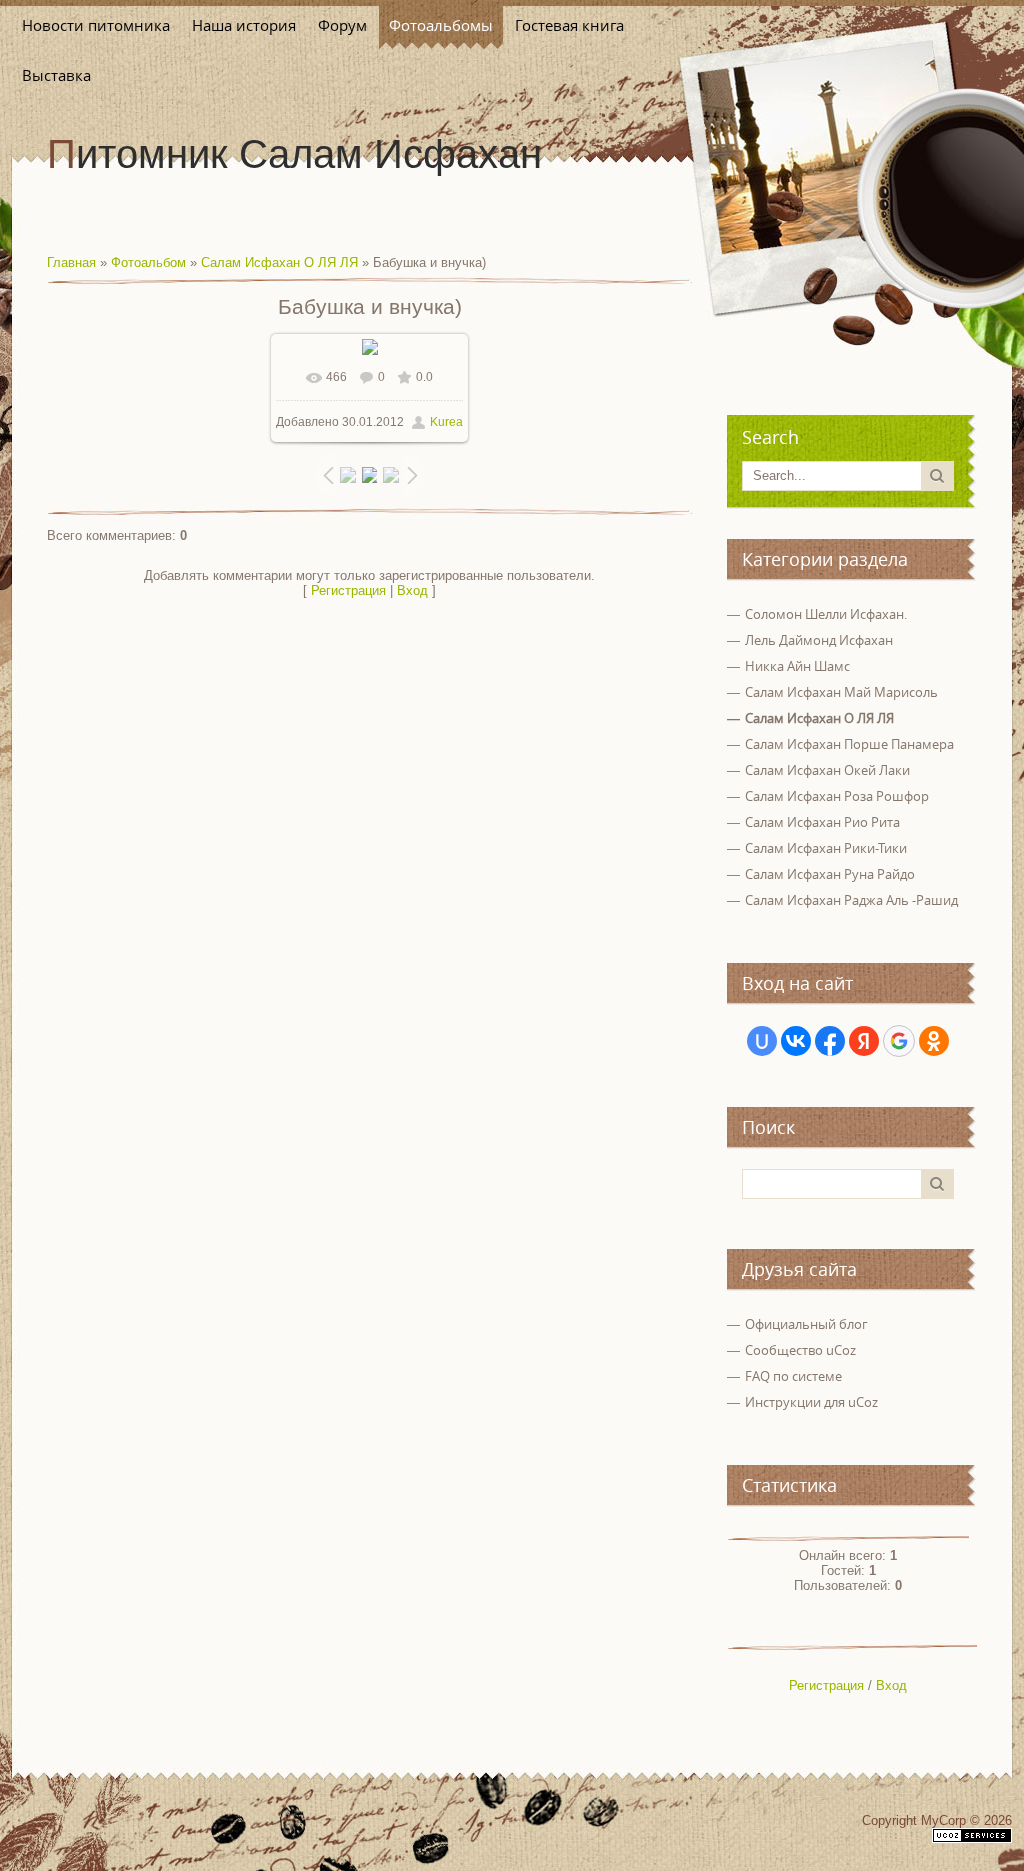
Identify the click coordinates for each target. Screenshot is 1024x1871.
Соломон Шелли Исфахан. (826, 614)
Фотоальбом (148, 262)
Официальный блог (806, 1324)
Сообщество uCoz (800, 1350)
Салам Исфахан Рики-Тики (826, 848)
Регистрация (348, 590)
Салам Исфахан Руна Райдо (830, 874)
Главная (71, 262)
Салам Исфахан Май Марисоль (841, 692)
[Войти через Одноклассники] (934, 1041)
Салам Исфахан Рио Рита (822, 822)
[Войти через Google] (899, 1041)
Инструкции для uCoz (811, 1402)
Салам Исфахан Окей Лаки (827, 770)
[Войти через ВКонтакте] (796, 1041)
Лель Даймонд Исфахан (819, 640)
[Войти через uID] (762, 1041)
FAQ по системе (793, 1376)
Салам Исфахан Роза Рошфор (837, 796)
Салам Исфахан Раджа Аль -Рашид (851, 900)
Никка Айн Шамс (797, 666)
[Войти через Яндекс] (864, 1041)
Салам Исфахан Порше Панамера (849, 744)
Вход (412, 590)
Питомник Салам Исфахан (294, 154)
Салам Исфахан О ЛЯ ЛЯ (279, 262)
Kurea (446, 422)
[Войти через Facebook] (830, 1041)
